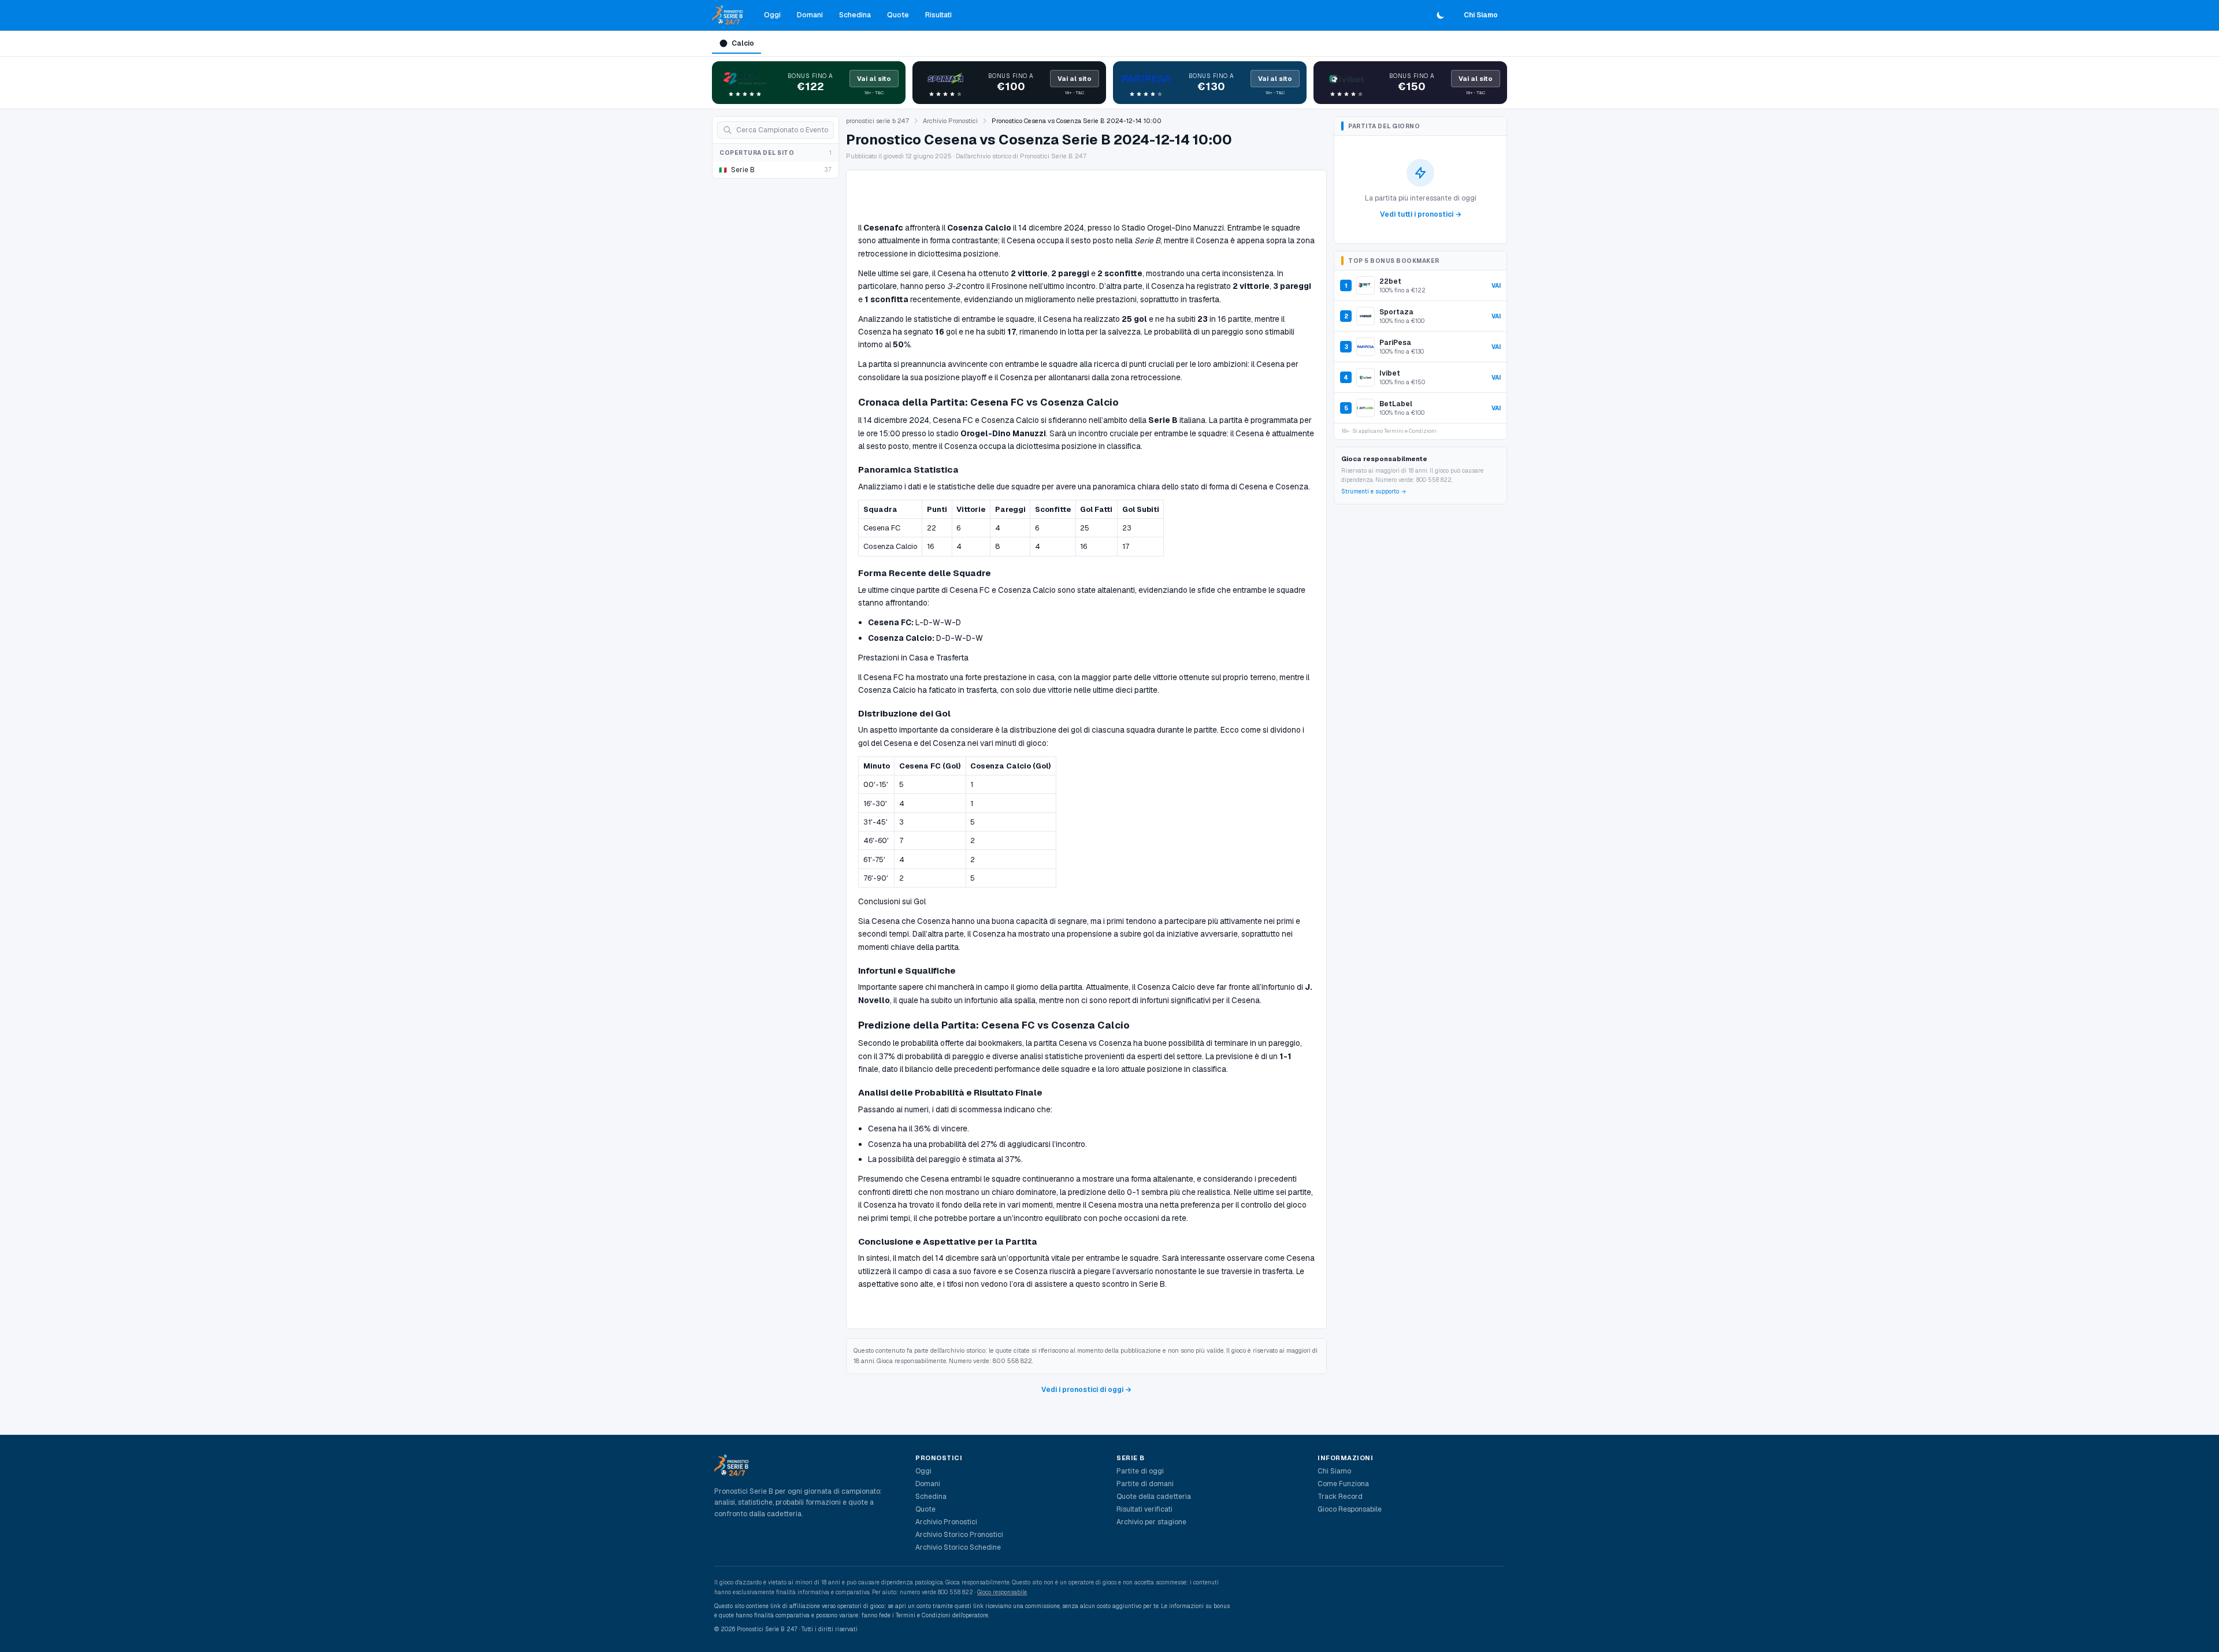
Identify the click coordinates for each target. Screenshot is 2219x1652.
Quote (898, 15)
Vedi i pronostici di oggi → (1086, 1390)
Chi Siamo (1481, 15)
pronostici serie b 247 (877, 121)
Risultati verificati (1144, 1509)
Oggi (772, 15)
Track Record (1340, 1497)
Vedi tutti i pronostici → (1421, 214)
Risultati (938, 15)
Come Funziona (1343, 1484)
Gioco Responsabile (1350, 1509)
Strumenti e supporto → (1374, 491)
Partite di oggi (1140, 1471)
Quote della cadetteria (1154, 1497)
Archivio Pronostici (950, 121)
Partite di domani (1145, 1484)
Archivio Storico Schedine (958, 1547)
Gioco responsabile (1002, 1592)
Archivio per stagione (1151, 1522)
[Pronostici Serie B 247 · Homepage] (728, 15)
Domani (810, 15)
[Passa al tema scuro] (1441, 15)
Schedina (855, 15)
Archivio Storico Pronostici (959, 1535)
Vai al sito (874, 79)
